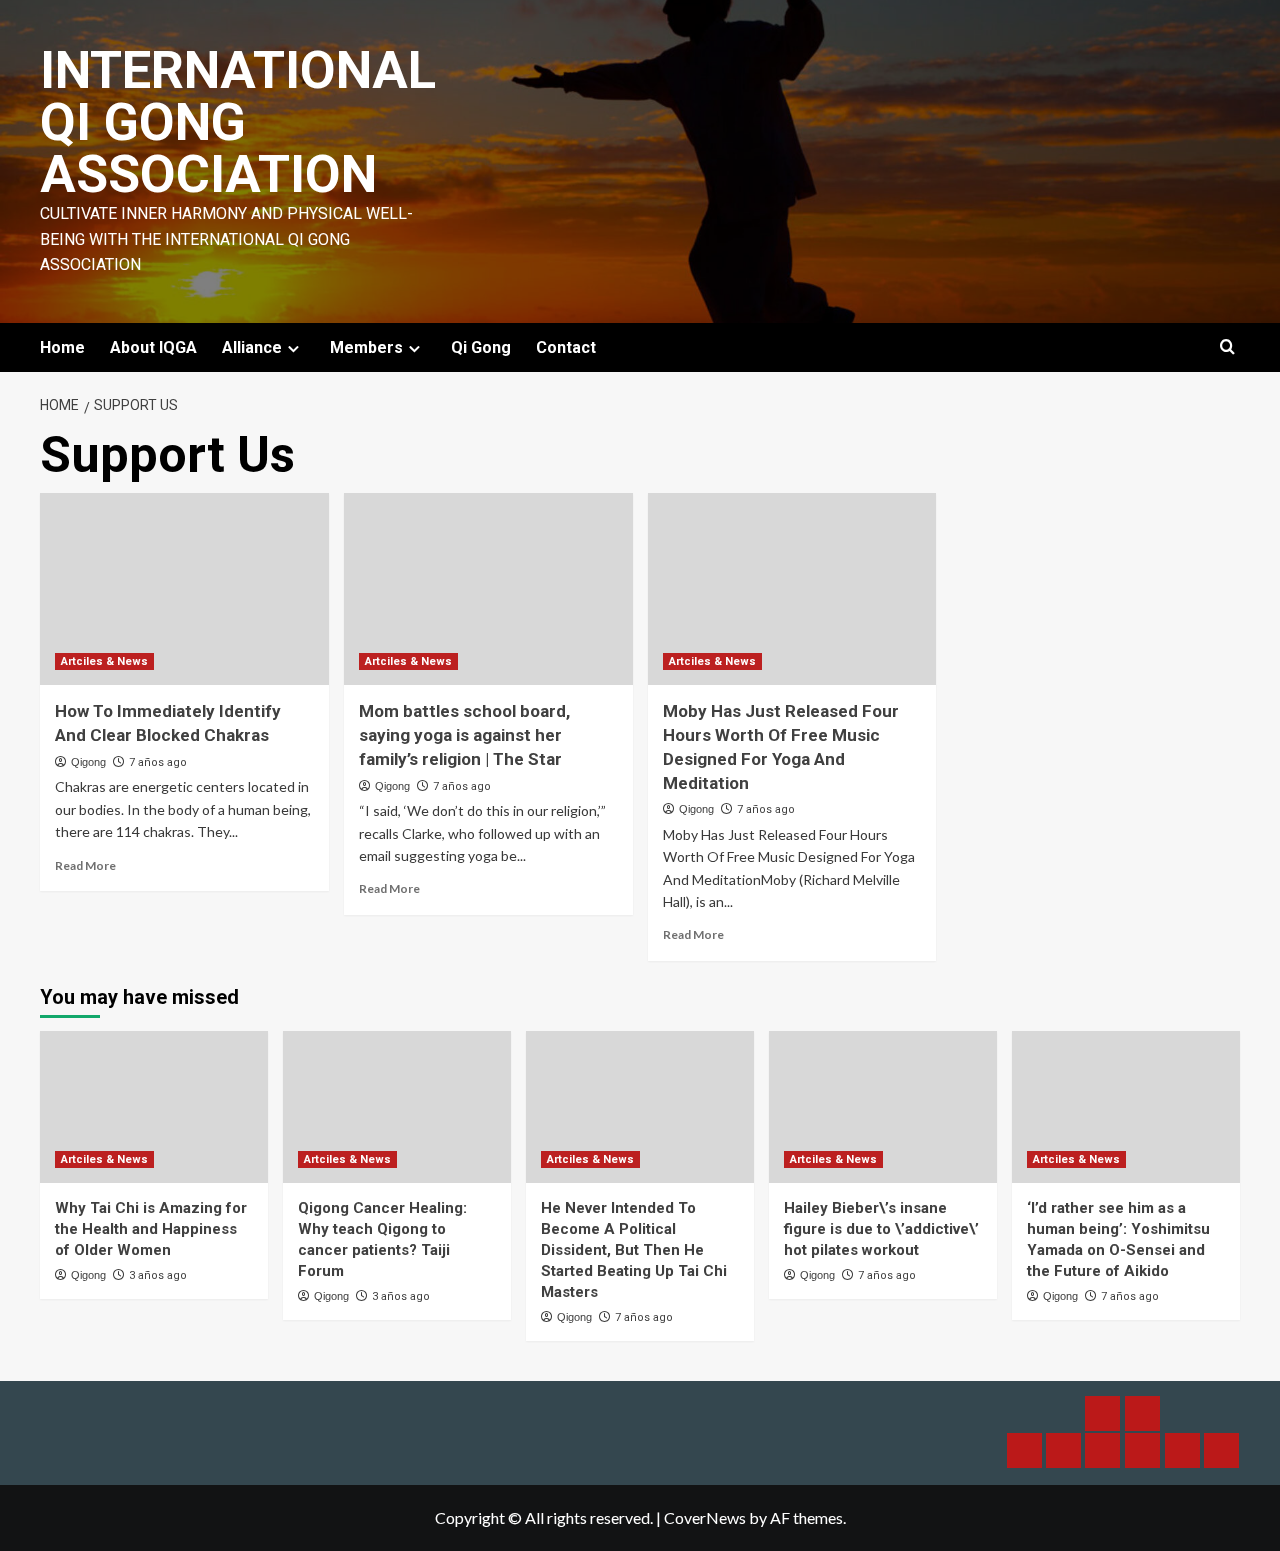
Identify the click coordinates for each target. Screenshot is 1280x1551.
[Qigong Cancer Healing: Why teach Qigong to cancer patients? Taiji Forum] (397, 1107)
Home (62, 347)
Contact (566, 347)
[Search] (1227, 347)
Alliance (252, 347)
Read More (85, 865)
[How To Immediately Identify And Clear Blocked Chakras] (184, 589)
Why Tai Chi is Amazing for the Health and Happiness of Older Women (151, 1229)
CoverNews (705, 1517)
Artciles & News (104, 661)
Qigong (88, 762)
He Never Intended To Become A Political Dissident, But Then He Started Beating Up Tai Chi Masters (634, 1250)
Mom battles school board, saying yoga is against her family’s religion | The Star (464, 735)
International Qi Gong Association (238, 122)
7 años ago (158, 762)
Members (366, 347)
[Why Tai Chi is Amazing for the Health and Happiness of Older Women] (154, 1107)
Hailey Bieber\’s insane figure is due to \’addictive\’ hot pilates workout (881, 1229)
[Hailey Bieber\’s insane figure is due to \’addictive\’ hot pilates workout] (883, 1107)
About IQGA (153, 347)
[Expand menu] (293, 348)
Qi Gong (481, 347)
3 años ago (158, 1275)
